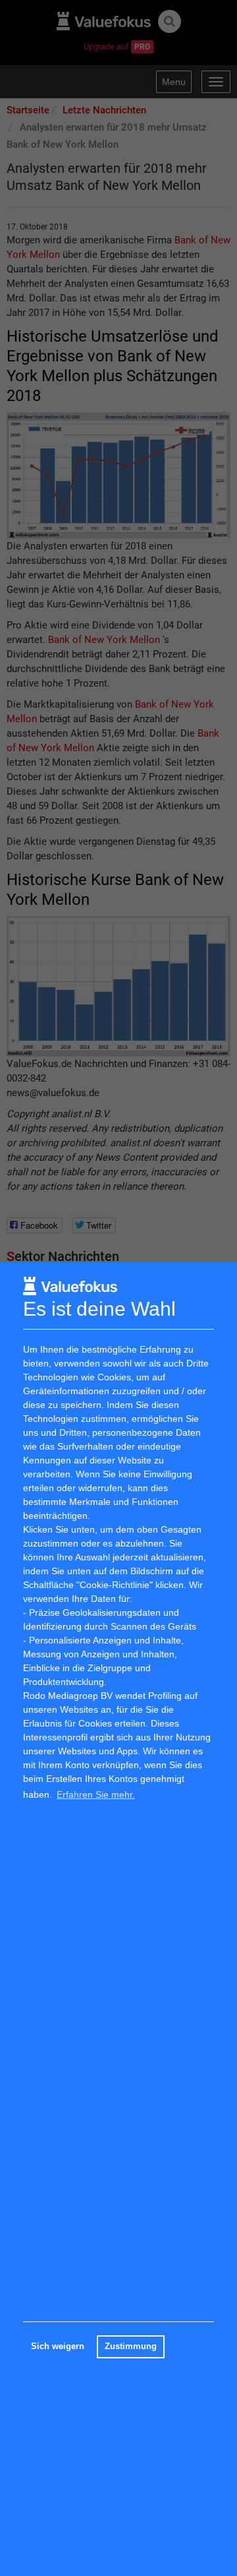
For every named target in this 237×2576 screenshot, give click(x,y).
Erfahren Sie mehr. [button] (96, 1794)
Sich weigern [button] (58, 2346)
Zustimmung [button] (131, 2346)
